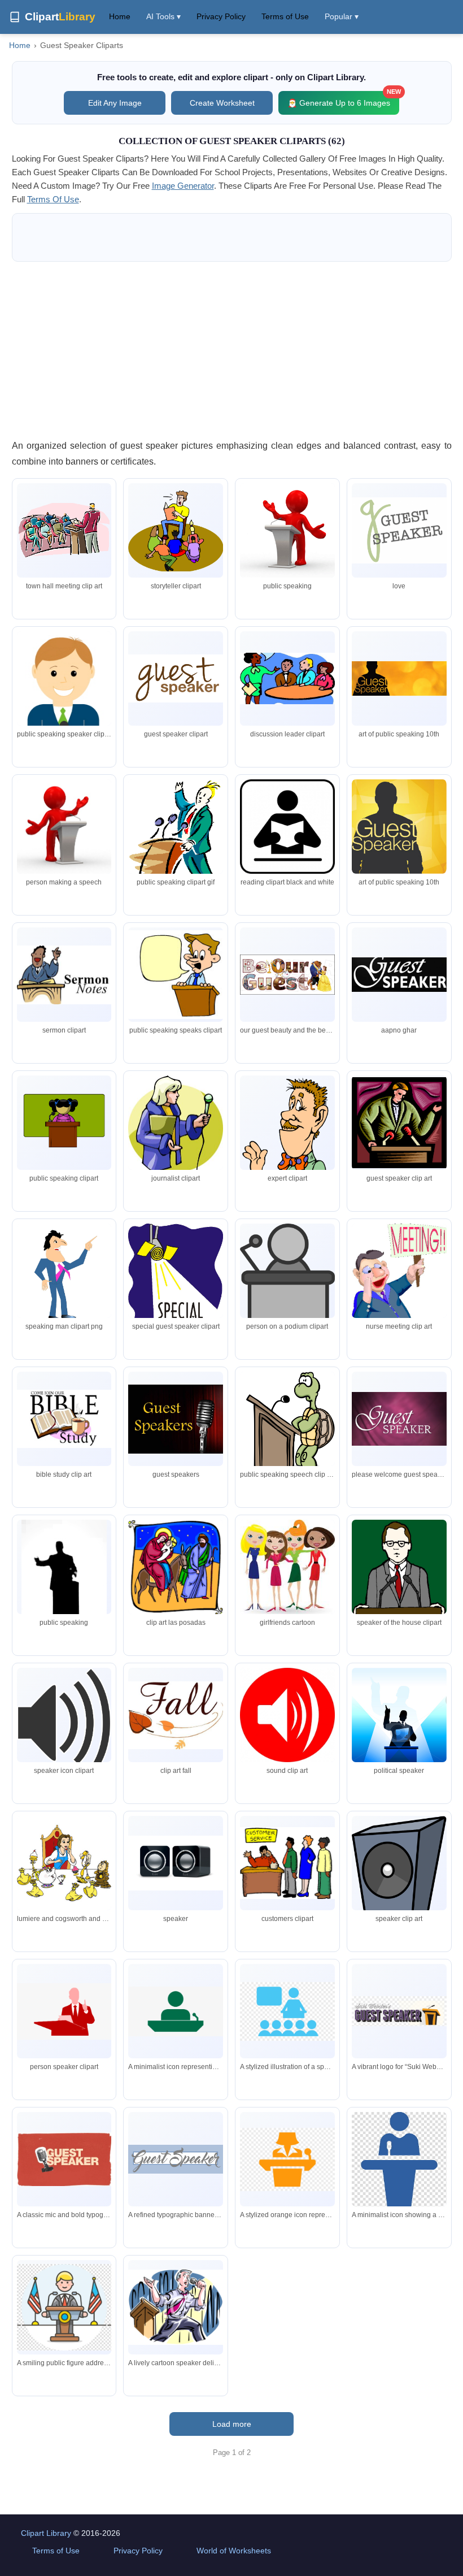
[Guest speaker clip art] (176, 531)
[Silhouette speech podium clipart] (399, 1733)
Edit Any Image (115, 103)
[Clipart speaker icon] (64, 1722)
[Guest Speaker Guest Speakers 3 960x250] (399, 975)
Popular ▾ (342, 16)
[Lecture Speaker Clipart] (287, 1422)
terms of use (53, 199)
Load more (232, 2424)
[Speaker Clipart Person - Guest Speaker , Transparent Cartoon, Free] (64, 2011)
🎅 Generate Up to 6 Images (343, 99)
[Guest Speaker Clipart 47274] (64, 975)
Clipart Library (46, 2533)
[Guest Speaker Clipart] (176, 678)
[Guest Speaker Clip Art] (287, 827)
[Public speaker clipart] (64, 714)
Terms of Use (285, 16)
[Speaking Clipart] (64, 1122)
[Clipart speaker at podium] (64, 827)
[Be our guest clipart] (287, 975)
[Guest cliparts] (287, 1863)
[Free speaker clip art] (64, 1275)
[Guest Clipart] (176, 838)
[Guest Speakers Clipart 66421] (399, 1574)
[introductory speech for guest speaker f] (64, 1580)
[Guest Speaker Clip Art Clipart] (176, 1715)
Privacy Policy (221, 16)
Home (120, 16)
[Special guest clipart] (176, 1282)
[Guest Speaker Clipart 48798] (399, 1294)
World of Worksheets (234, 2551)
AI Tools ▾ (163, 16)
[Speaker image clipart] (176, 1863)
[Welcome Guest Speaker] (399, 1419)
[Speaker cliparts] (64, 530)
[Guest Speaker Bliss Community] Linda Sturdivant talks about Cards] (287, 1568)
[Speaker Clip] (287, 678)
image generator (183, 186)
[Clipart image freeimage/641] (64, 1419)
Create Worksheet (222, 103)
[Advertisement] (232, 350)
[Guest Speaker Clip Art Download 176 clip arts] (287, 1715)
